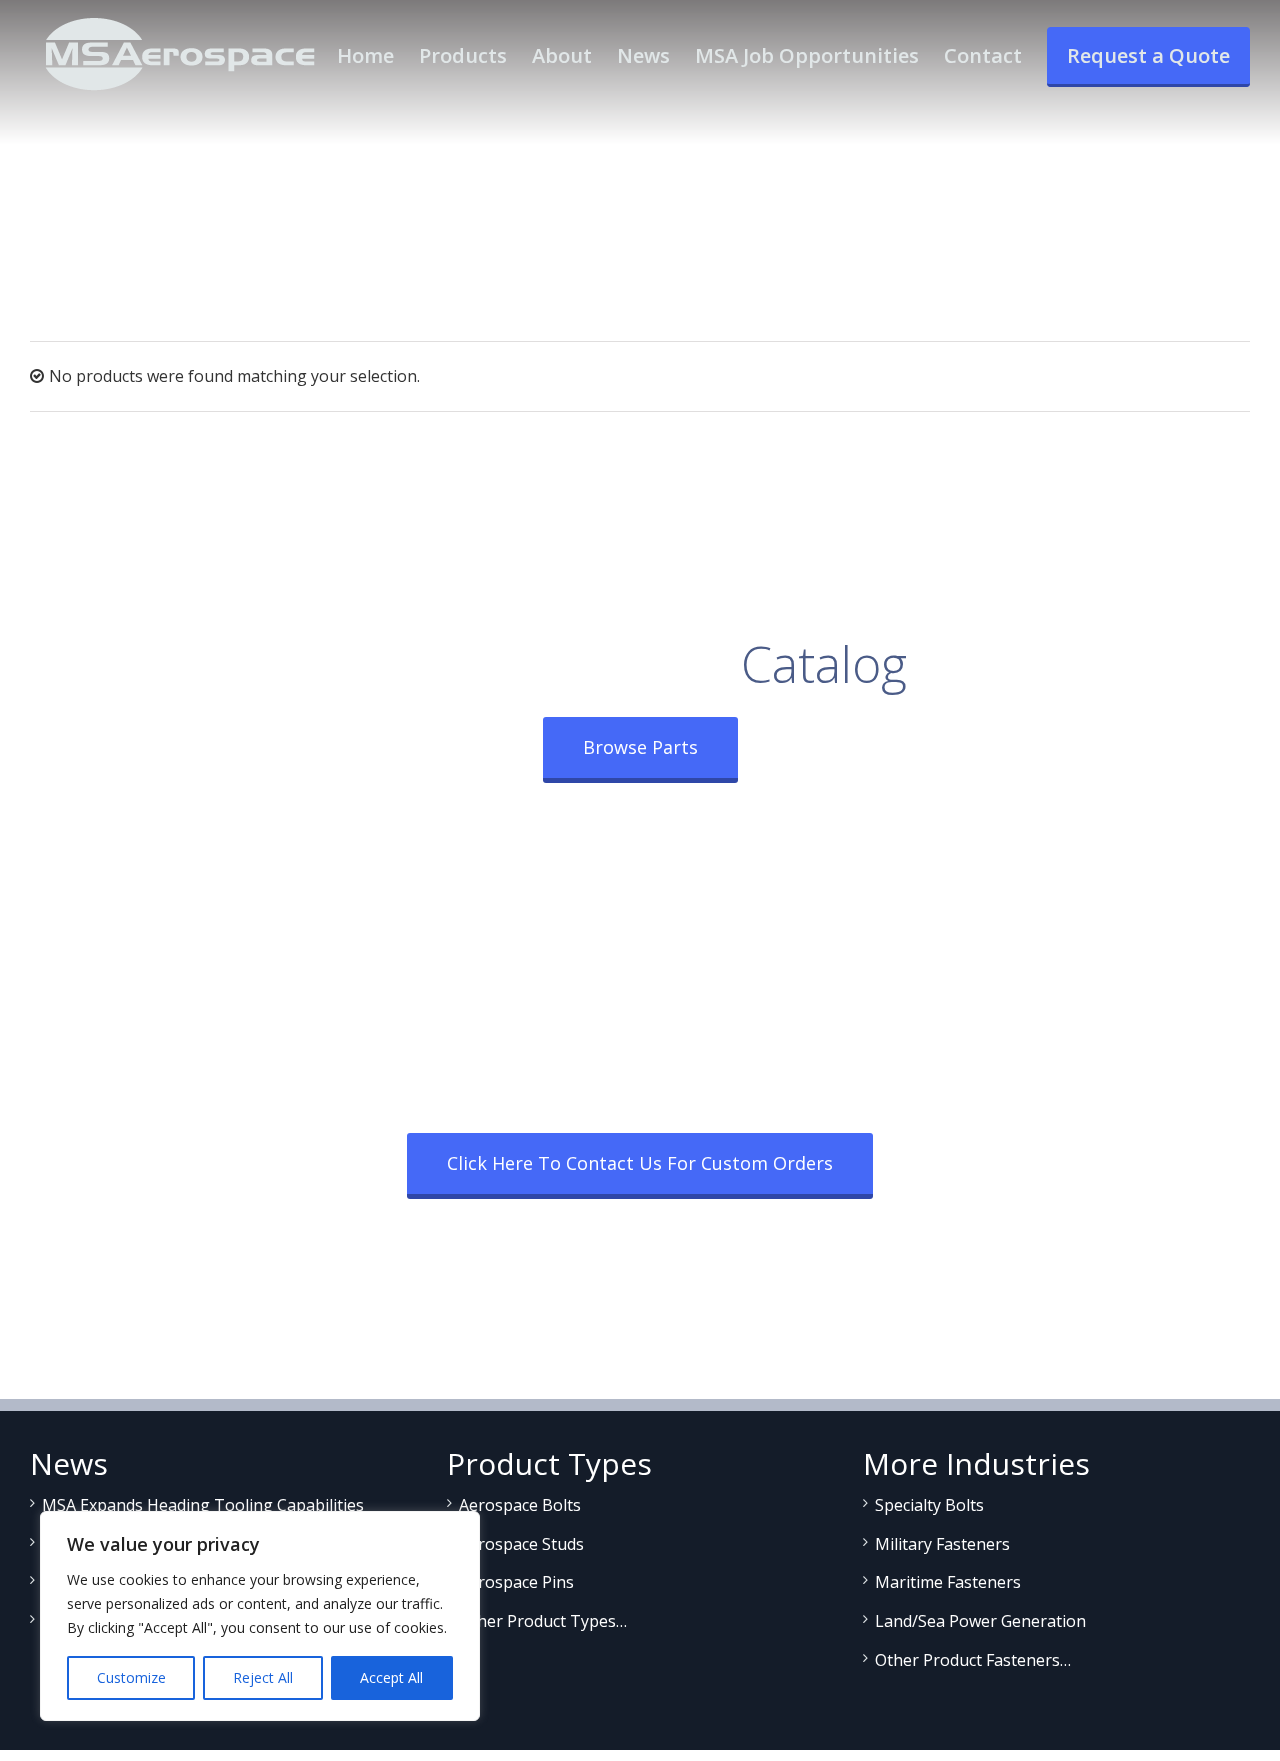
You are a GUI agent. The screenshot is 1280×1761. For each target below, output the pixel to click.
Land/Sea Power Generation (980, 1621)
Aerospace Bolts (520, 1505)
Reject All (263, 1677)
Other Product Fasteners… (973, 1660)
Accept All (391, 1677)
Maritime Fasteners (948, 1582)
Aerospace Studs (521, 1544)
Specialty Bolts (929, 1505)
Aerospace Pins (516, 1582)
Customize (131, 1677)
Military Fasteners (942, 1544)
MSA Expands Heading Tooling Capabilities (203, 1505)
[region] (260, 1616)
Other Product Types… (543, 1621)
